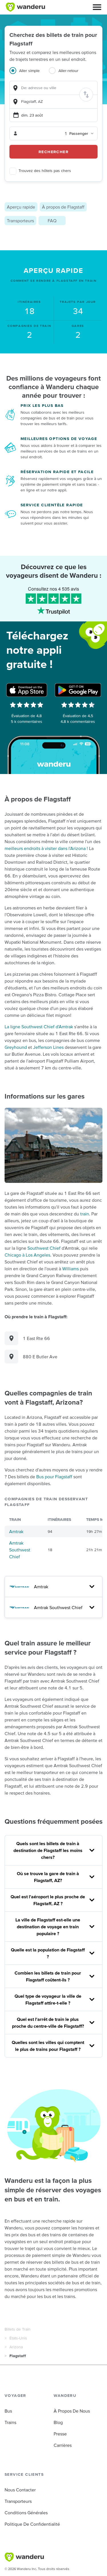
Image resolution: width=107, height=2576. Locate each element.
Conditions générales (26, 2513)
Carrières (63, 2445)
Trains (10, 2422)
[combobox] (53, 88)
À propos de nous (72, 2411)
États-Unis (18, 2338)
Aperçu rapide (21, 207)
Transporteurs (20, 221)
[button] (97, 7)
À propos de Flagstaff (63, 207)
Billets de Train (18, 2329)
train (85, 1214)
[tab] (29, 74)
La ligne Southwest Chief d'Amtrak (39, 1027)
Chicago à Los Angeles (27, 1255)
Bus (8, 2411)
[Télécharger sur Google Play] (78, 690)
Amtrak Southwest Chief (20, 1550)
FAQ (52, 221)
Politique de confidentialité (32, 2524)
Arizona (16, 2347)
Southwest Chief (44, 1248)
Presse (60, 2434)
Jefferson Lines (48, 1047)
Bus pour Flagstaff (54, 1477)
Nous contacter (20, 2490)
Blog (58, 2422)
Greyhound (16, 1047)
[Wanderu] (25, 7)
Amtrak (16, 1531)
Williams (70, 1269)
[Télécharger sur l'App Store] (27, 690)
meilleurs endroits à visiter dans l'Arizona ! (46, 848)
